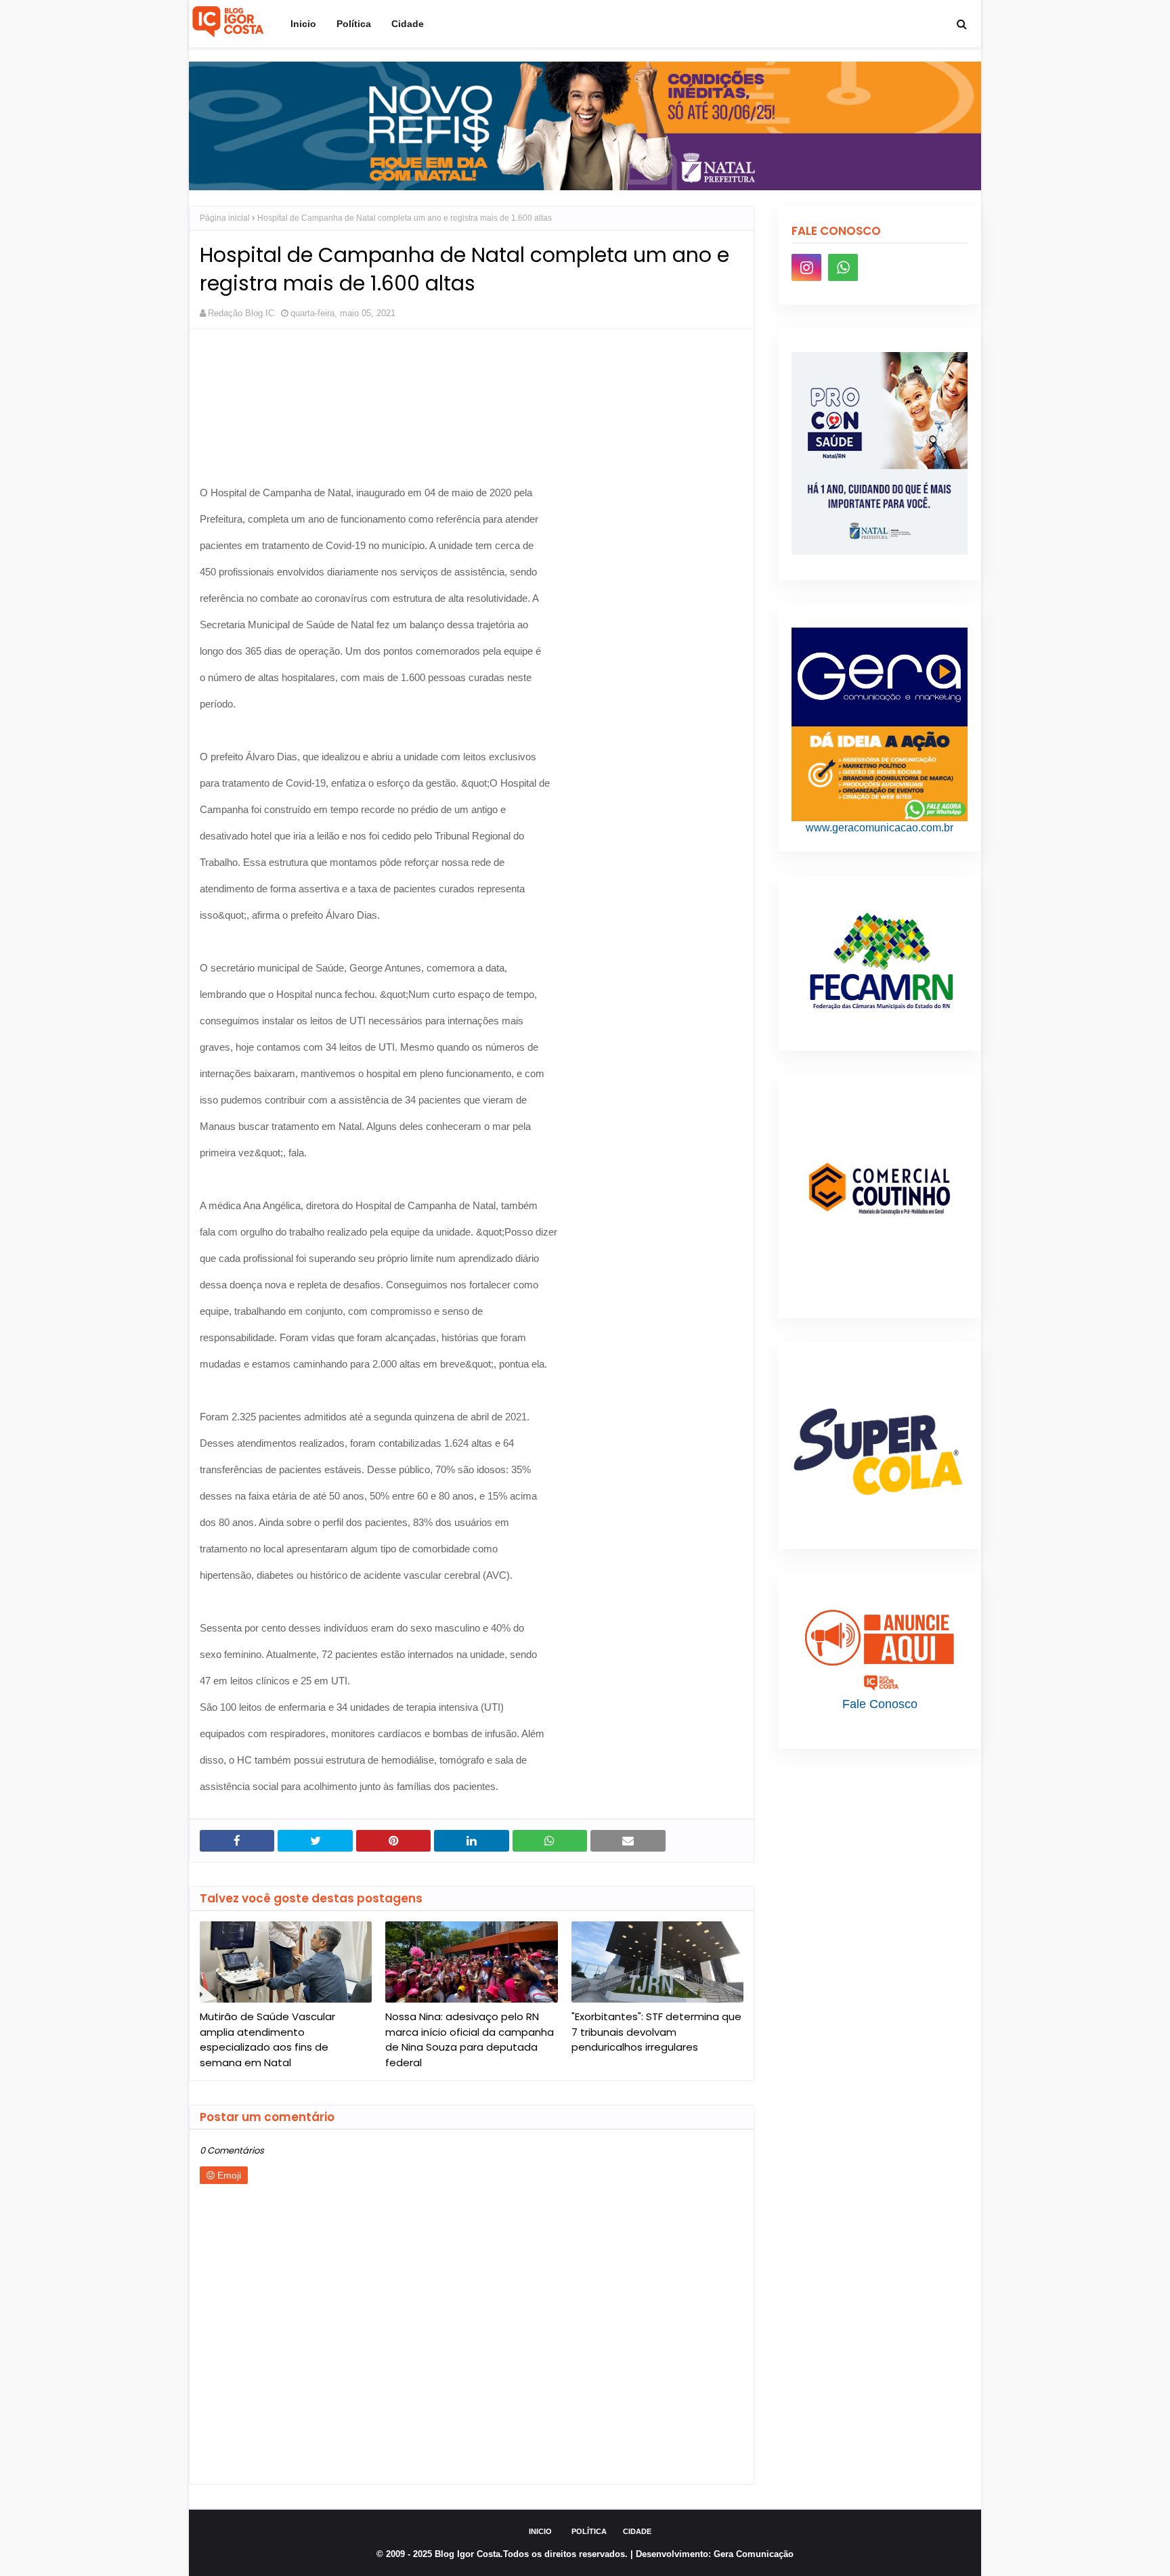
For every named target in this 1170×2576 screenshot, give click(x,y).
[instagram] (806, 267)
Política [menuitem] (354, 24)
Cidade (637, 2531)
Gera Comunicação (754, 2554)
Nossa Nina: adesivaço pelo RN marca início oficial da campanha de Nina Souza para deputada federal (470, 2039)
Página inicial (225, 218)
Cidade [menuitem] (408, 24)
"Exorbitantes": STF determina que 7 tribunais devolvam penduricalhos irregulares (656, 2032)
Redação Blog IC (241, 313)
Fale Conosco (880, 1704)
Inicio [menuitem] (303, 24)
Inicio (540, 2531)
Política (589, 2531)
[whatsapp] (843, 267)
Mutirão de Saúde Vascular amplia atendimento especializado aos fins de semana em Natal (267, 2039)
